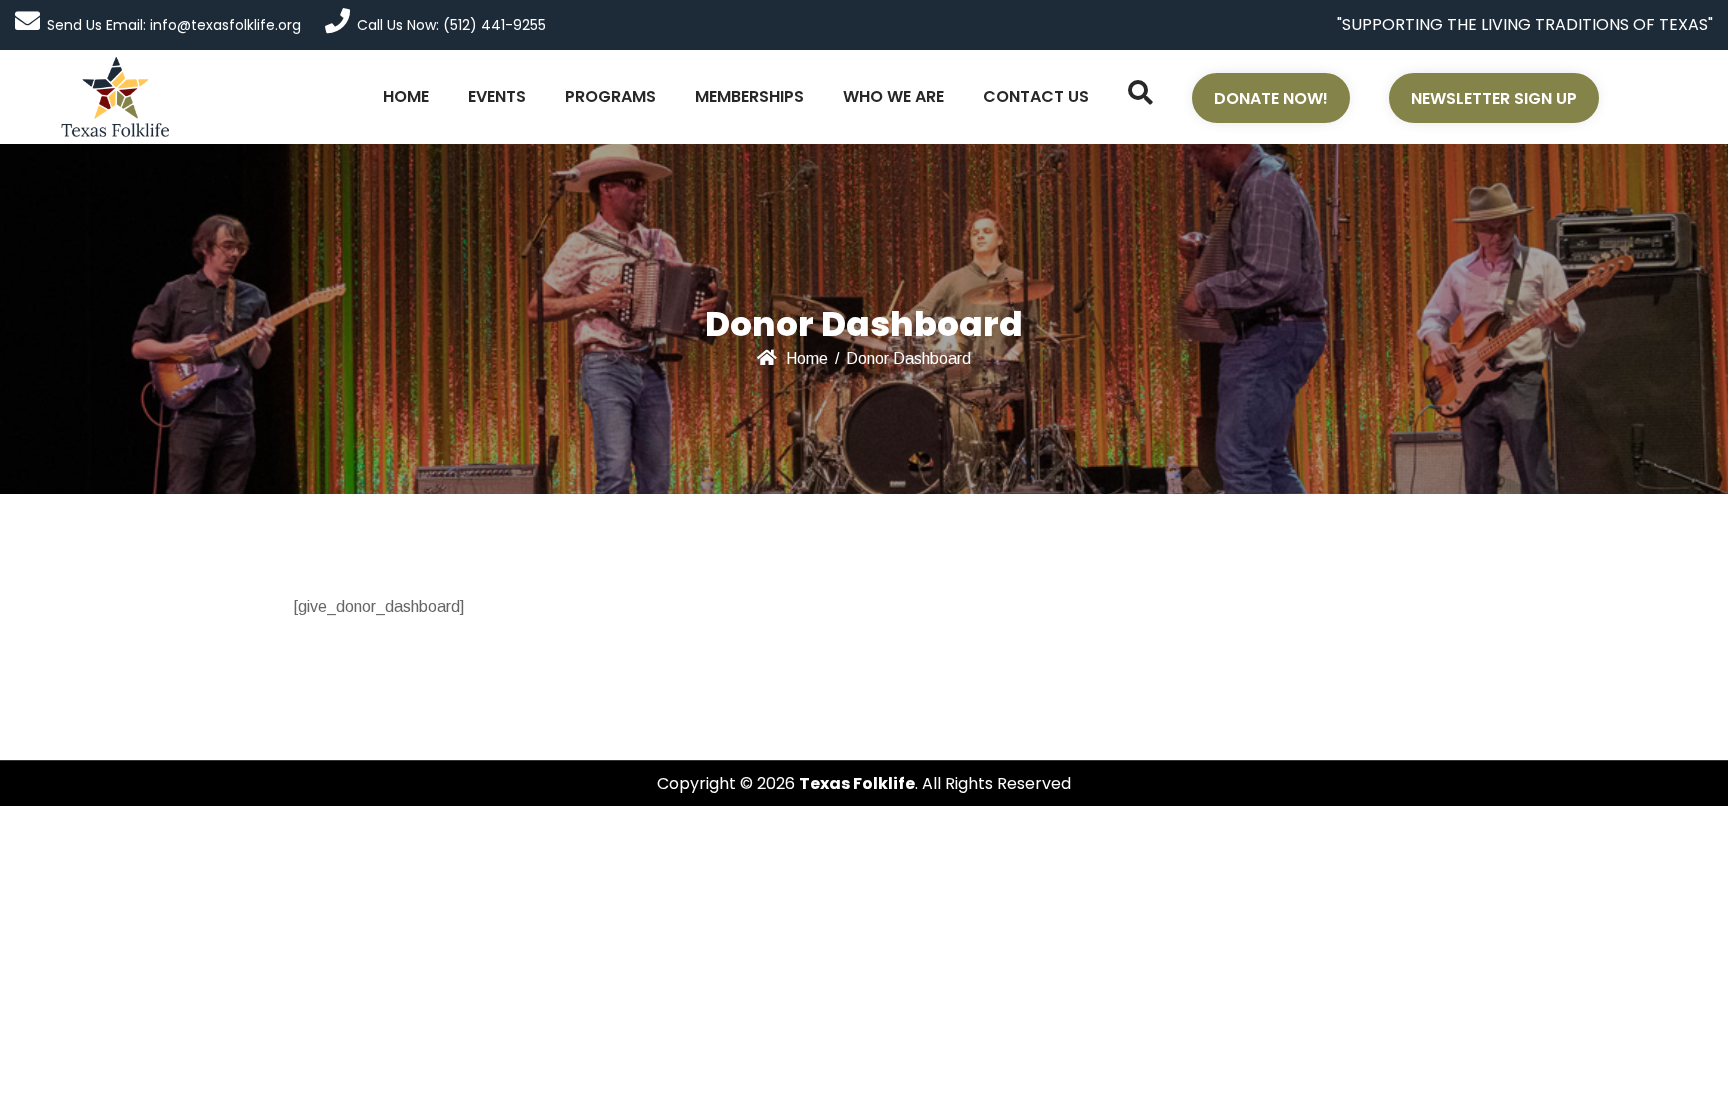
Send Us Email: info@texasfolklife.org (174, 25)
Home (807, 358)
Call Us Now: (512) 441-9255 (451, 25)
